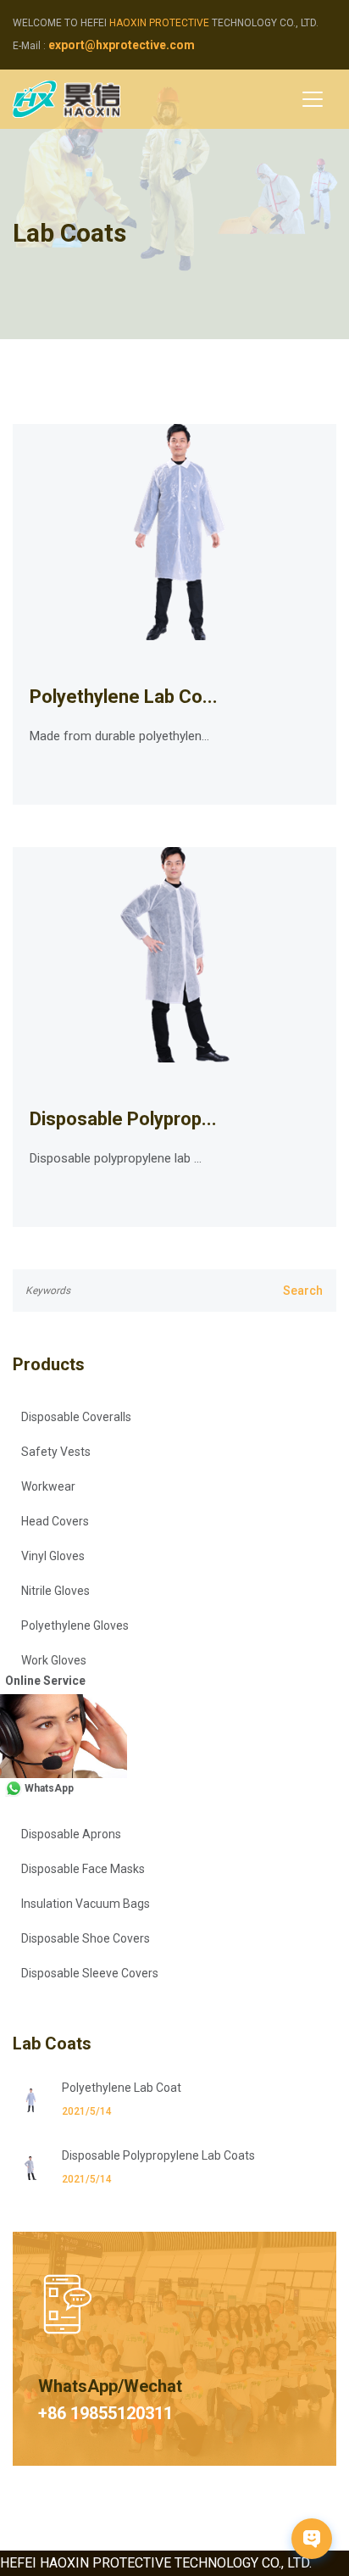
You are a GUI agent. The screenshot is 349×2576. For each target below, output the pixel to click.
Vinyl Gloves (53, 1556)
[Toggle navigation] (313, 99)
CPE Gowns (52, 1799)
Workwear (48, 1486)
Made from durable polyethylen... (119, 736)
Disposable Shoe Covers (86, 1938)
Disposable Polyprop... (123, 1119)
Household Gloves (69, 1730)
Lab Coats (50, 1765)
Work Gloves (54, 1660)
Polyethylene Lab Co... (124, 697)
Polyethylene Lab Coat (122, 2088)
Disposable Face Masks (83, 1869)
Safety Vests (56, 1452)
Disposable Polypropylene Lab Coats (158, 2155)
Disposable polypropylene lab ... (116, 1158)
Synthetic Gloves (66, 1695)
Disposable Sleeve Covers (90, 1973)
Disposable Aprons (71, 1834)
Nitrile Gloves (55, 1591)
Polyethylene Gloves (75, 1625)
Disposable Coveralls (76, 1417)
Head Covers (55, 1521)
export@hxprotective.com (122, 45)
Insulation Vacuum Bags (86, 1904)
